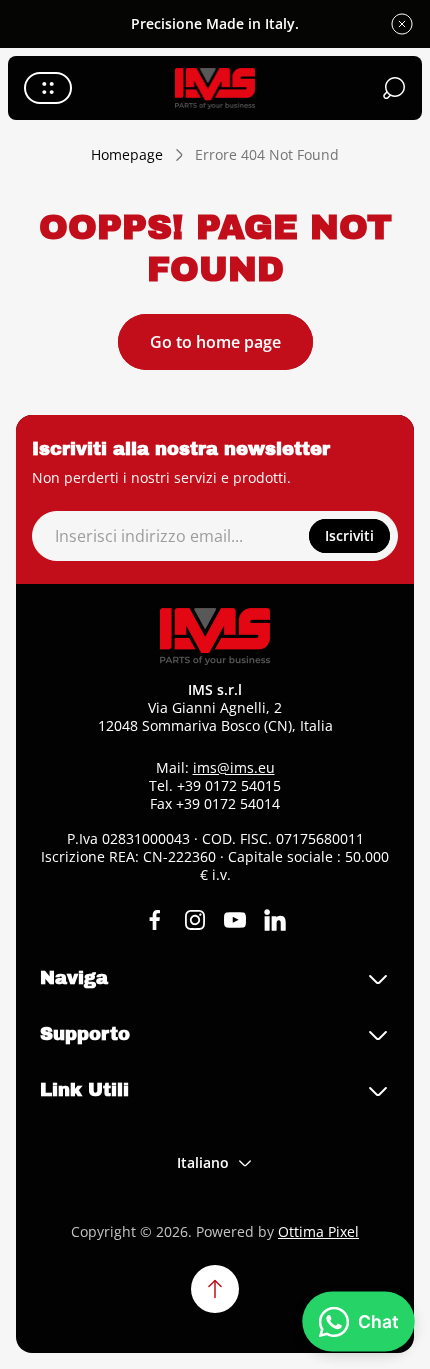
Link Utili (84, 1090)
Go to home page (215, 342)
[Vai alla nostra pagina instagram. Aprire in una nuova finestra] (195, 920)
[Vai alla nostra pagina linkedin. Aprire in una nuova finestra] (275, 920)
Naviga (74, 978)
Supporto (85, 1034)
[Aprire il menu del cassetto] (48, 88)
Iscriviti (349, 535)
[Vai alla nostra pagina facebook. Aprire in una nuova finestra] (155, 920)
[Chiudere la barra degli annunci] (402, 24)
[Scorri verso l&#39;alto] (215, 1289)
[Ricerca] (394, 88)
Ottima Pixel (318, 1231)
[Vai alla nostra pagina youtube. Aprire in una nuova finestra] (235, 920)
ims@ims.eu (234, 767)
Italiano (203, 1162)
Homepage (127, 155)
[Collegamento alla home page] (215, 636)
